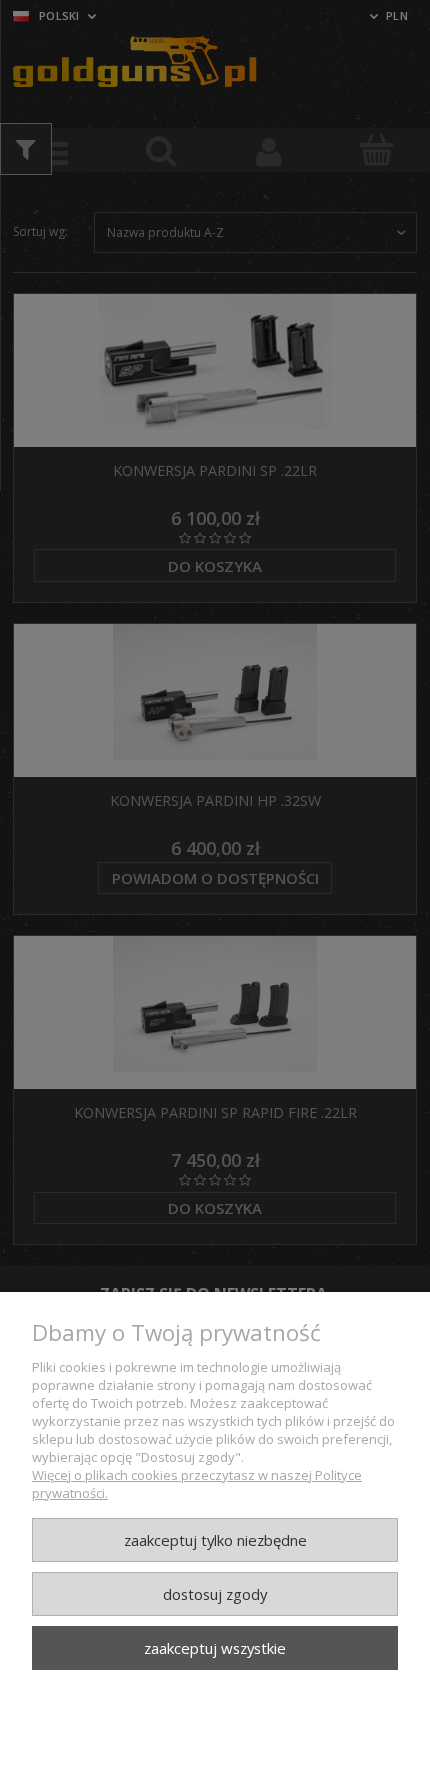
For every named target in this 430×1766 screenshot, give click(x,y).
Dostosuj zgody (215, 1594)
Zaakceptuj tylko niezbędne (215, 1540)
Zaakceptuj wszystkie (215, 1648)
